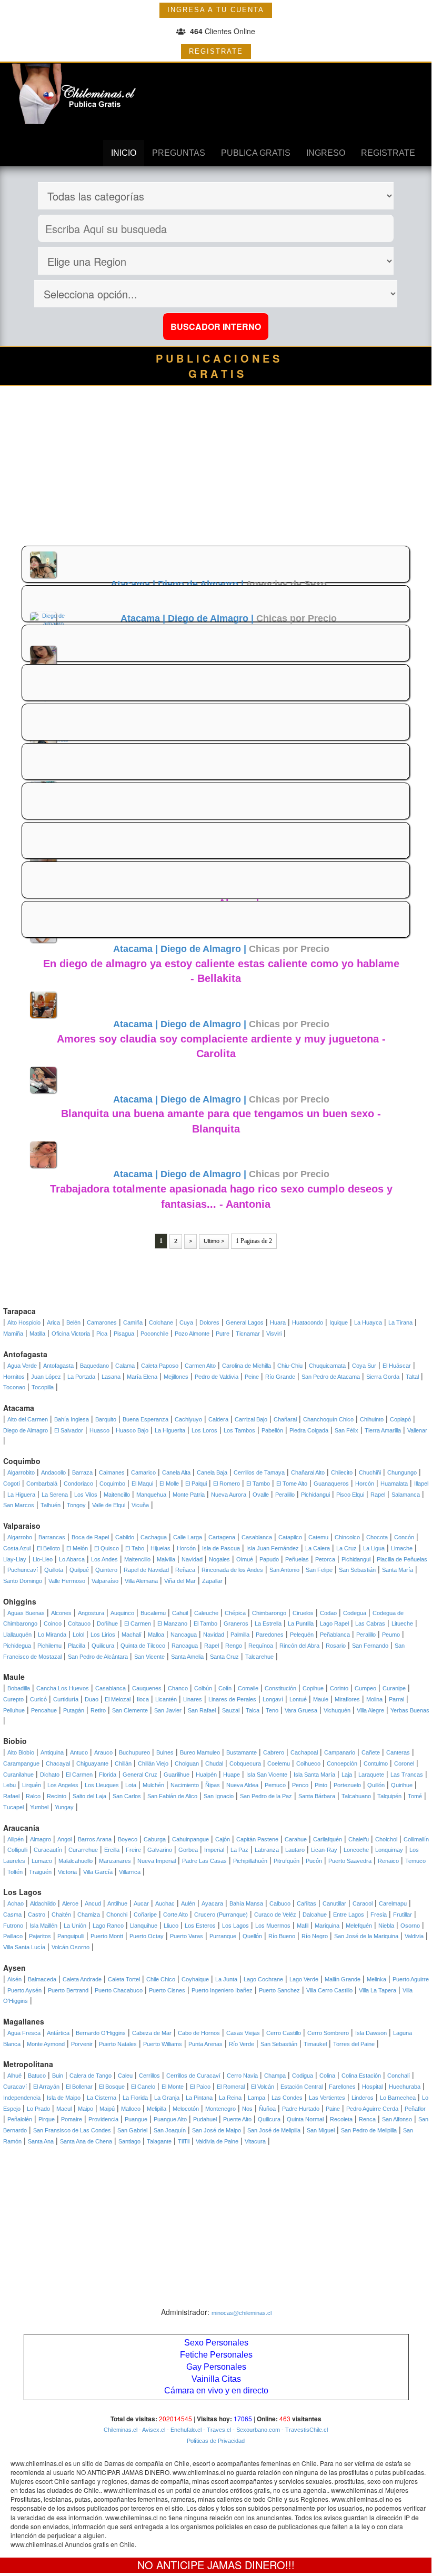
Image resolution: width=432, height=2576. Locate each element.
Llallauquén (17, 1635)
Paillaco (13, 1936)
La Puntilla (301, 1623)
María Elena (142, 1377)
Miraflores (347, 1699)
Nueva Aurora (229, 1495)
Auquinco (122, 1613)
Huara (278, 1322)
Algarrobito (21, 1472)
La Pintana (199, 2098)
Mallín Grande (343, 1979)
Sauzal (231, 1710)
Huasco (99, 1430)
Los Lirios (103, 1635)
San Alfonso (397, 2119)
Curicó (38, 1699)
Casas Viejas (243, 2033)
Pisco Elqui (350, 1495)
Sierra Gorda (383, 1377)
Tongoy (76, 1505)
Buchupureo (134, 1752)
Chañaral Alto (308, 1472)
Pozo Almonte (192, 1334)
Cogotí (12, 1484)
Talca (253, 1710)
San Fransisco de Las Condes (72, 2130)
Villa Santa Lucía (24, 1947)
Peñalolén (20, 2119)
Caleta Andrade (82, 1979)
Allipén (16, 1839)
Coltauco (79, 1623)
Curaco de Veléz (275, 1915)
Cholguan (187, 1763)
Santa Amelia (187, 1657)
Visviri (274, 1334)
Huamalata (394, 1484)
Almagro (41, 1839)
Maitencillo (117, 1495)
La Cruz (346, 1548)
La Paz (239, 1850)
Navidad (192, 1559)
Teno (272, 1710)
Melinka (376, 1979)
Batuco (37, 2076)
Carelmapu (393, 1903)
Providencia (103, 2119)
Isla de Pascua (221, 1548)
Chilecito (342, 1472)
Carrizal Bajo (251, 1419)
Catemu (318, 1537)
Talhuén (51, 1505)
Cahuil (180, 1613)
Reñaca (185, 1570)
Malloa (156, 1635)
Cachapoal (304, 1752)
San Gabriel (132, 2130)
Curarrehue (83, 1850)
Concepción (342, 1763)
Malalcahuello (76, 1861)
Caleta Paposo (160, 1366)
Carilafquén (328, 1839)
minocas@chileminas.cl (242, 2313)
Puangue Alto (170, 2119)
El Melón (77, 1548)
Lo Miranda (52, 1635)
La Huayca (368, 1322)
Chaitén (61, 1915)
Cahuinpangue (190, 1839)
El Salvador (69, 1430)
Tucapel (13, 1807)
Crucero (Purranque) (221, 1915)
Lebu (9, 1785)
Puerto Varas (187, 1936)
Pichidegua (17, 1646)
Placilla (77, 1646)
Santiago (129, 2141)
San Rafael (202, 1710)
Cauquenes (147, 1688)
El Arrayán (46, 2087)
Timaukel (315, 2044)
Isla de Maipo (64, 2098)
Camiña (133, 1322)
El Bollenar (79, 2087)
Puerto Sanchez (279, 1990)
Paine (333, 2109)
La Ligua (374, 1548)
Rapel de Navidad (146, 1570)
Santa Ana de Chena (86, 2141)
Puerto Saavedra (350, 1861)
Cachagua (154, 1537)
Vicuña (140, 1505)
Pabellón (272, 1430)
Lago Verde (304, 1979)
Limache (402, 1548)
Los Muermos (273, 1926)
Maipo (86, 2109)
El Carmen (138, 1623)
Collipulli (17, 1850)
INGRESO (326, 153)
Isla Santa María (314, 1775)
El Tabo (135, 1548)
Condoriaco (78, 1484)
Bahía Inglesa (72, 1419)
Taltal (412, 1377)
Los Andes (104, 1559)
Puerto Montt (107, 1936)
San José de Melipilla (274, 2130)
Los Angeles (63, 1785)
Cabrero (274, 1752)
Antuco (79, 1752)
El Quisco (107, 1548)
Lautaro (295, 1850)
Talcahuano (356, 1796)
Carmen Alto (200, 1366)
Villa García (98, 1872)
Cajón (223, 1839)
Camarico (143, 1472)
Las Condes (287, 2098)
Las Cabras (370, 1623)
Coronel (404, 1763)
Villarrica (130, 1872)
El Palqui (196, 1484)
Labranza (267, 1850)
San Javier (168, 1710)
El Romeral (231, 2087)
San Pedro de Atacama (331, 1377)
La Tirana (400, 1322)
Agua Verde (22, 1366)
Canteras (398, 1752)
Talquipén (389, 1796)
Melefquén (359, 1926)
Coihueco (308, 1763)
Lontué (298, 1699)
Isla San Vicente (267, 1775)
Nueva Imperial (157, 1861)
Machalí (132, 1635)
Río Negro (315, 1936)
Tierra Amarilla (383, 1430)
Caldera (218, 1419)
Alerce (70, 1903)
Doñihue (107, 1623)
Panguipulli (71, 1936)
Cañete (371, 1752)
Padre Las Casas (204, 1861)
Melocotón (186, 2109)
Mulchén (153, 1785)
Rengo (234, 1646)
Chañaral (285, 1419)
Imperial (214, 1850)
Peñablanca (335, 1635)
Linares (193, 1699)
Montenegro (220, 2109)
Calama (125, 1366)
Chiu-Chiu (290, 1366)
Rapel (378, 1495)
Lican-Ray (324, 1850)
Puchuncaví (23, 1570)
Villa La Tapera (378, 1990)
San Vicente (149, 1657)
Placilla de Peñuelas (402, 1559)
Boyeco (128, 1839)
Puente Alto (237, 2119)
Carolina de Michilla (247, 1366)
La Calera (318, 1548)
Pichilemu (49, 1646)
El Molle (169, 1484)
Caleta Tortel (124, 1979)
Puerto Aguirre (411, 1979)
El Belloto (48, 1548)
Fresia (379, 1915)
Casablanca (257, 1537)
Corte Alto (175, 1915)
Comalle (248, 1688)
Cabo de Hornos (199, 2033)
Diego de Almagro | (202, 584)
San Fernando (370, 1646)
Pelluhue (14, 1710)
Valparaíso (105, 1581)
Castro (37, 1915)
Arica (53, 1322)
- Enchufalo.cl (183, 2430)
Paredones (270, 1635)
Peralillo (285, 1495)
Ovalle (261, 1495)
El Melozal (118, 1699)
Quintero (106, 1570)
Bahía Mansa (246, 1903)
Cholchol (386, 1839)
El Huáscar (397, 1366)
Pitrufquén (287, 1861)
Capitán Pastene (257, 1839)
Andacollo (53, 1472)
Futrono (13, 1926)
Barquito (106, 1419)
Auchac (165, 1903)
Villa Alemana (141, 1581)
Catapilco (290, 1537)
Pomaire (72, 2119)
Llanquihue (144, 1926)
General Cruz (140, 1775)
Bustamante (242, 1752)
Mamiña (13, 1334)
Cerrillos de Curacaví (193, 2076)
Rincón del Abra (299, 1646)
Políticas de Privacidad (216, 2441)
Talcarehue (259, 1657)
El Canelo (143, 2087)
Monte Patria (189, 1495)
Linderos (363, 2098)
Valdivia (414, 1936)
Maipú (107, 2109)
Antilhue (117, 1903)
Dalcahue (315, 1915)
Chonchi (117, 1915)
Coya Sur (364, 1366)
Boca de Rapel (90, 1537)
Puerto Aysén (24, 1990)
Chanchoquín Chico (328, 1419)
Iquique (339, 1322)
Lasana (111, 1377)
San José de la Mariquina (366, 1936)
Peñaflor (415, 2109)
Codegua (355, 1613)
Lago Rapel (334, 1623)
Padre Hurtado (301, 2109)
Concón (404, 1537)
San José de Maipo (217, 2130)
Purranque (223, 1936)
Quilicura (103, 1646)
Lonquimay (389, 1850)
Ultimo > (214, 1241)
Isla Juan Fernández (273, 1548)
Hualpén (206, 1775)
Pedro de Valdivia (217, 1377)
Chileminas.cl (120, 2430)
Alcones (61, 1613)
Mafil (303, 1926)
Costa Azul (17, 1548)
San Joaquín (170, 2130)
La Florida (135, 2098)
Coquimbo (112, 1484)
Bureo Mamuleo (200, 1752)
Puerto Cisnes (167, 1990)
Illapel (421, 1484)
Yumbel (39, 1807)
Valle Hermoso (67, 1581)
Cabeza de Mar (152, 2033)
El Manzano (172, 1623)
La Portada (81, 1377)
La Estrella (268, 1623)
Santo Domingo (23, 1581)
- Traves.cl (216, 2430)
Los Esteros (200, 1926)
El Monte (173, 2087)
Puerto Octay (147, 1936)
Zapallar (212, 1581)
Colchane (161, 1322)
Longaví (273, 1699)
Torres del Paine (354, 2044)
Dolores (209, 1322)
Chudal (214, 1763)
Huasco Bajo (132, 1430)
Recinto (57, 1796)
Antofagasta (58, 1366)
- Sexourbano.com (255, 2430)
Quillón (376, 1785)
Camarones (102, 1322)
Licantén (166, 1699)
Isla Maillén (43, 1926)
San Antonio (284, 1570)
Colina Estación (361, 2076)
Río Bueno (282, 1936)
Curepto (13, 1699)
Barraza (82, 1472)
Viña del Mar (180, 1581)
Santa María (398, 1570)
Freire (133, 1850)
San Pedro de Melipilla (369, 2130)
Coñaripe (145, 1915)
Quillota (54, 1570)
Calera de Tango (91, 2076)
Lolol (78, 1635)
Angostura (91, 1613)
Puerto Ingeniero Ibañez (222, 1990)
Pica (102, 1334)
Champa (275, 2076)
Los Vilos (86, 1495)
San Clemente (130, 1710)
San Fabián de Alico (172, 1796)
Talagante (159, 2141)
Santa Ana (41, 2141)
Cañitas (307, 1903)
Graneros (236, 1623)
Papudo (269, 1559)
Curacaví (15, 2087)
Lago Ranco (108, 1926)
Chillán (123, 1763)
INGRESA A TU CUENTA (216, 10)
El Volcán (263, 2087)
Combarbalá (42, 1484)
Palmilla (240, 1635)
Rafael (11, 1796)
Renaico (388, 1861)
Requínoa (261, 1646)
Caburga (155, 1839)
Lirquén (32, 1785)
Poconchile (154, 1334)
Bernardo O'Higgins (101, 2033)
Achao (16, 1903)
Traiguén (40, 1872)
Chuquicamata (327, 1366)
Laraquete (371, 1775)
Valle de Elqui (109, 1505)
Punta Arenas (205, 2044)
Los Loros (204, 1430)
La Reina (230, 2098)
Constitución (280, 1688)
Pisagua (124, 1334)
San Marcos (19, 1505)
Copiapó (400, 1419)
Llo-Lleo (43, 1559)
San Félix (346, 1430)
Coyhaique (195, 1979)
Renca (367, 2119)
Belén (73, 1322)
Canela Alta (176, 1472)
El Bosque (112, 2087)
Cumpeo (365, 1688)
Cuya (186, 1322)
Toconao (14, 1387)
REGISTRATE (216, 51)
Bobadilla (19, 1688)
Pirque (47, 2119)
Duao (92, 1699)
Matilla (37, 1334)
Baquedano (94, 1366)
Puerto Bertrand (68, 1990)
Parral (396, 1699)
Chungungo (402, 1472)
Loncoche (356, 1850)
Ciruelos (303, 1613)
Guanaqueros (331, 1484)
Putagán (74, 1710)
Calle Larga (188, 1537)
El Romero (227, 1484)
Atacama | (134, 584)
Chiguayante (92, 1763)
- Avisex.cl (151, 2430)
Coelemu (279, 1763)
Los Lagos (235, 1926)
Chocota (377, 1537)
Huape (232, 1775)
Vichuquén (337, 1710)
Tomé (415, 1796)
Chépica (235, 1613)
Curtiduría (66, 1699)
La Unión (75, 1926)
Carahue (296, 1839)
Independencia (22, 2098)
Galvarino (160, 1850)
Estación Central (302, 2087)
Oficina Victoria (71, 1334)
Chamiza (89, 1915)
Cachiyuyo (188, 1419)
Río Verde (242, 2044)
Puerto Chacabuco (119, 1990)
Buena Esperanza (145, 1419)
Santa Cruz (224, 1657)
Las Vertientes (327, 2098)
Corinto (339, 1688)
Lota (131, 1785)
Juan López (46, 1377)
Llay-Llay (15, 1559)
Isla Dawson (371, 2033)
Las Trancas (407, 1775)
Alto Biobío (21, 1752)
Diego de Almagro (26, 1430)
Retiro (98, 1710)
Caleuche (206, 1613)
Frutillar (403, 1915)
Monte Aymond (46, 2044)
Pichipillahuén (250, 1861)
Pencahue (44, 1710)
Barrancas (52, 1537)
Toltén (15, 1872)
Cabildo (125, 1537)
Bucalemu (153, 1613)
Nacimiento (185, 1785)
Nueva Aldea (242, 1785)
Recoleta (341, 2119)
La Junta (226, 1979)
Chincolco (347, 1537)
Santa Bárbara (317, 1796)
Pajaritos (40, 1936)
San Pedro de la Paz (266, 1796)
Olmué (245, 1559)
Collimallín (416, 1839)
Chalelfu (359, 1839)
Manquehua (151, 1495)
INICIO (124, 153)
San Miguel (321, 2130)
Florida (108, 1775)
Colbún (203, 1688)
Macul (64, 2109)
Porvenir (82, 2044)
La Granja (167, 2098)
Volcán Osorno (71, 1947)
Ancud (93, 1903)
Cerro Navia (242, 2076)
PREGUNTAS (179, 153)
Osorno (410, 1926)
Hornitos (14, 1377)
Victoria (67, 1872)
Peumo (391, 1635)
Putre (223, 1334)
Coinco (53, 1623)
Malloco (131, 2109)
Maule (321, 1699)
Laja (347, 1775)
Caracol (363, 1903)
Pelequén (302, 1635)
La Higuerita (170, 1430)
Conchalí (399, 2076)
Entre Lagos (349, 1915)
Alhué (14, 2076)
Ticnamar (248, 1334)
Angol (64, 1839)
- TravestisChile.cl (304, 2430)
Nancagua (184, 1635)
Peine (252, 1377)
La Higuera (21, 1495)
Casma (12, 1915)
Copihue (313, 1688)
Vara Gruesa (301, 1710)
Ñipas (213, 1785)
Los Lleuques (102, 1785)
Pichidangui (315, 1495)
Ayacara (212, 1903)
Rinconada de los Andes (232, 1570)
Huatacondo (308, 1322)
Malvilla (166, 1559)
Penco (300, 1785)
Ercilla (112, 1850)
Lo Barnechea (398, 2098)
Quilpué (79, 1570)
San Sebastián (357, 1570)
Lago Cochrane (263, 1979)
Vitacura (255, 2141)
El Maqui (142, 1484)
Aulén (188, 1903)
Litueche (402, 1623)
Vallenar (417, 1430)
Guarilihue (177, 1775)
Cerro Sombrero (328, 2033)
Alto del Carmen (28, 1419)
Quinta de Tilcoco (143, 1646)
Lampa (257, 2098)
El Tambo (258, 1484)
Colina (327, 2076)
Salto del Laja (89, 1796)
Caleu (125, 2076)
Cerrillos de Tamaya (259, 1472)
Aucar (141, 1903)
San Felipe (319, 1570)
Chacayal (58, 1763)
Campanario (340, 1752)
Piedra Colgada (309, 1430)
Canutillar (334, 1903)
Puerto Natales (118, 2044)
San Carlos (127, 1796)
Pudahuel (205, 2119)
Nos (247, 2109)
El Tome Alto (292, 1484)
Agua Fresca (24, 2033)
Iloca (143, 1699)
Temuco (415, 1861)
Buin (58, 2076)
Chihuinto (372, 1419)
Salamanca (406, 1495)
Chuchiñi (370, 1472)
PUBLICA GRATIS (256, 153)
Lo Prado (38, 2109)
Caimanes (112, 1472)
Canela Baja (212, 1472)
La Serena (55, 1495)
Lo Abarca (72, 1559)
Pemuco (275, 1785)
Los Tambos (239, 1430)
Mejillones (176, 1377)
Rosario (336, 1646)
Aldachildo (43, 1903)
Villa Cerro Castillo (329, 1990)
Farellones (342, 2087)
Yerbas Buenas (410, 1710)
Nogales (219, 1559)
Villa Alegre (370, 1710)
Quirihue (402, 1785)
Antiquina (52, 1752)
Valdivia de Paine (217, 2141)
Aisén (14, 1979)
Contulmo (376, 1763)
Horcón (365, 1484)
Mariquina (327, 1926)
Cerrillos (149, 2076)
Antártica (58, 2033)
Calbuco (280, 1903)
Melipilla (157, 2109)
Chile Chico (161, 1979)
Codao (328, 1613)
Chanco (178, 1688)
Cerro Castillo (284, 2033)
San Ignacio (219, 1796)
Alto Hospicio (24, 1322)
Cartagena (222, 1537)
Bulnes (165, 1752)
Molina (374, 1699)
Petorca (325, 1559)
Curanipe (394, 1688)
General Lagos (245, 1322)
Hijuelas (160, 1548)
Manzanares (115, 1861)
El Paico (200, 2087)
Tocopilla (43, 1387)
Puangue (136, 2119)
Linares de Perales (232, 1699)
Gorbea (188, 1850)
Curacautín (48, 1850)
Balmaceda (42, 1979)
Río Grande (280, 1377)
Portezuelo (347, 1785)
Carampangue (21, 1763)
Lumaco (42, 1861)
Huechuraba (405, 2087)
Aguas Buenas (26, 1613)
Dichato (50, 1775)
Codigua (303, 2076)
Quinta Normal (305, 2119)
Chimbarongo (269, 1613)
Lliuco (171, 1926)
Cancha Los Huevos (63, 1688)
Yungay (64, 1807)
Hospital (372, 2087)
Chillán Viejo (153, 1763)
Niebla (386, 1926)
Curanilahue (18, 1775)
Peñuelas (297, 1559)
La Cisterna (102, 2098)
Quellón (252, 1936)
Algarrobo (20, 1537)
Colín (225, 1688)
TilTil (184, 2141)
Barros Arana (95, 1839)
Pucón (314, 1861)
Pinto (321, 1785)
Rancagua (185, 1646)
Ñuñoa (267, 2109)
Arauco (103, 1752)
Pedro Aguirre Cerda (372, 2109)
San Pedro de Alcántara (98, 1657)
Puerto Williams (163, 2044)
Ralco (33, 1796)
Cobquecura (245, 1763)
